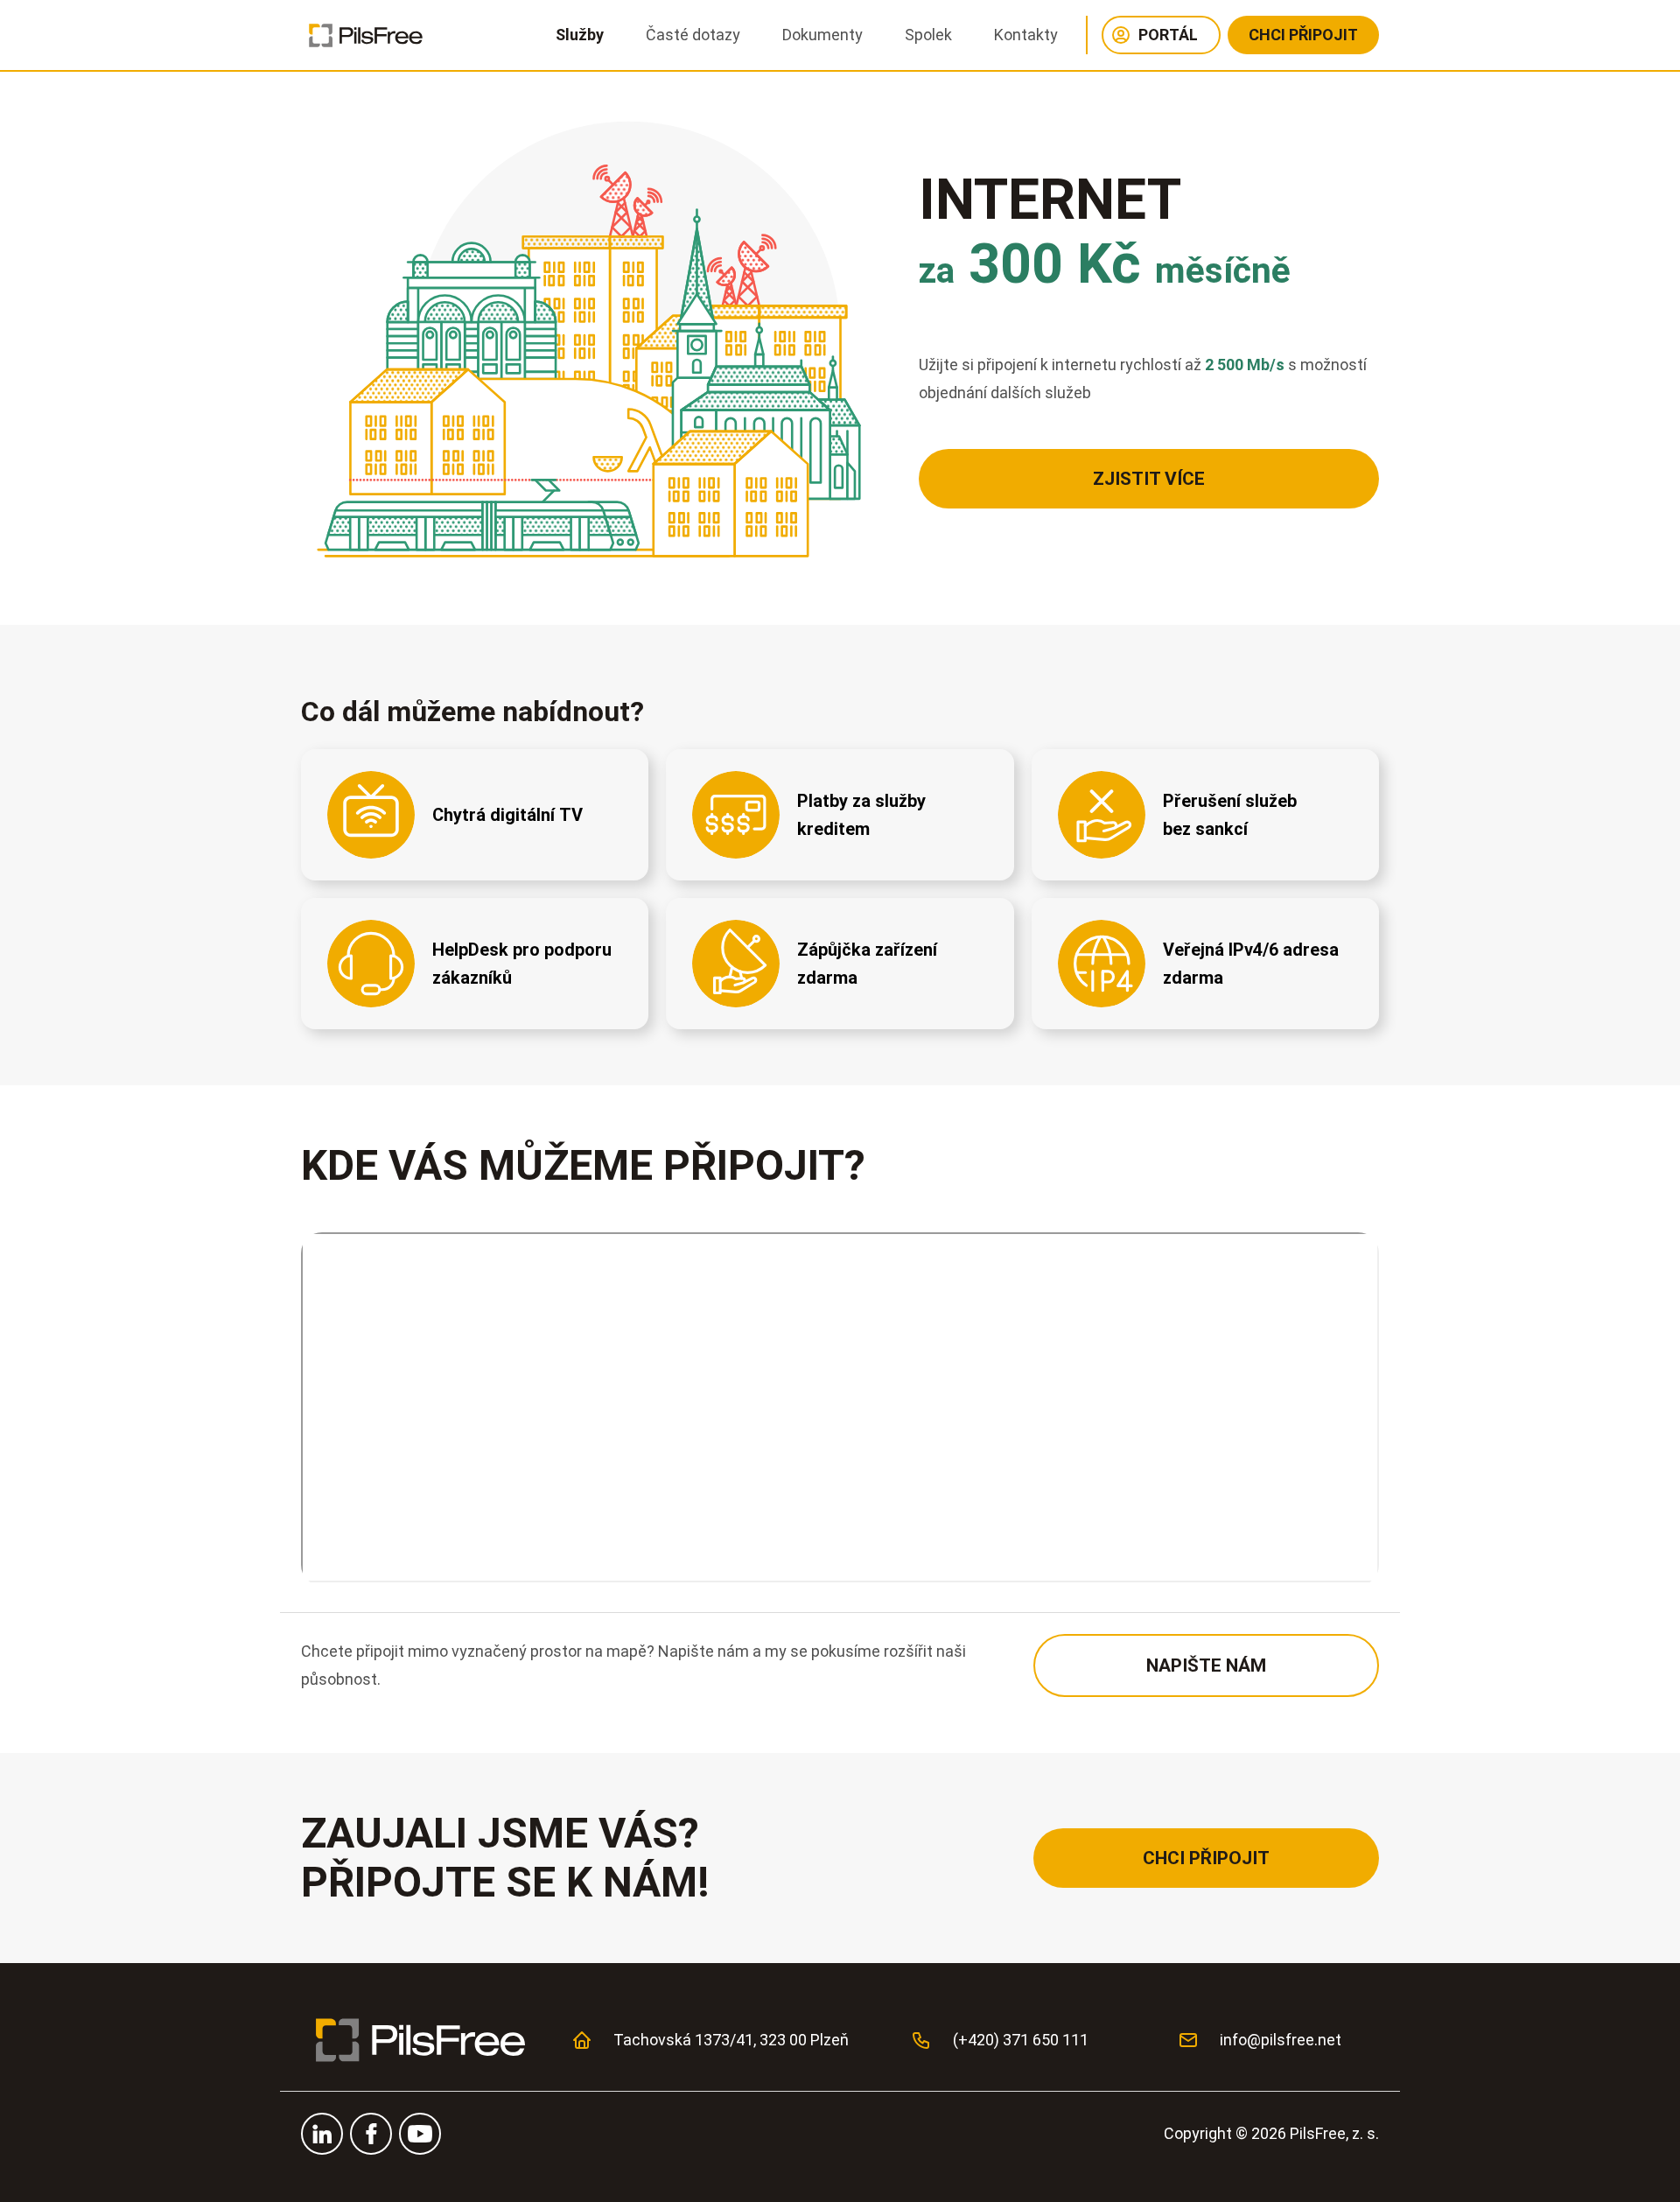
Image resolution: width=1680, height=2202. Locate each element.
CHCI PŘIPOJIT (1303, 35)
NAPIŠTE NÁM (1206, 1666)
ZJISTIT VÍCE (1149, 479)
